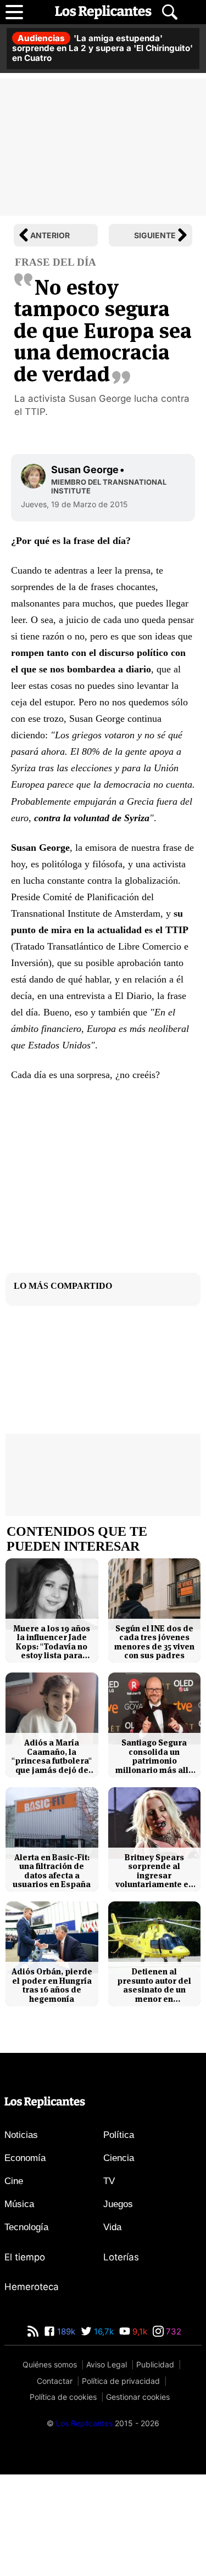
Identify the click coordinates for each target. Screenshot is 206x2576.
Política (119, 2135)
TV (109, 2181)
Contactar (55, 2381)
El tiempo (25, 2257)
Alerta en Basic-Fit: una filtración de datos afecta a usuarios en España (52, 1871)
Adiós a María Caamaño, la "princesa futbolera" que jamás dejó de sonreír (52, 1756)
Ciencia (119, 2158)
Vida (112, 2227)
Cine (14, 2181)
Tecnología (26, 2227)
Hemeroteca (32, 2287)
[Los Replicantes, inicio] (103, 12)
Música (19, 2204)
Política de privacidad (121, 2381)
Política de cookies (63, 2397)
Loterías (121, 2257)
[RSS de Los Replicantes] (33, 2331)
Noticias (21, 2135)
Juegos (118, 2204)
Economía (25, 2158)
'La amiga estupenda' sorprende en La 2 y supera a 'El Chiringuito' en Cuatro (102, 48)
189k (65, 2331)
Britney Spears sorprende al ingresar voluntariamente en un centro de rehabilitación (154, 1871)
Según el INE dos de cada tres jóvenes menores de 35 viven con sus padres (154, 1642)
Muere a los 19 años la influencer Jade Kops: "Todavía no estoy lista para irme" (52, 1642)
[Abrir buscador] (170, 12)
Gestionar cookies (138, 2397)
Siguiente (155, 235)
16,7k (103, 2331)
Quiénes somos (50, 2364)
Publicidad (155, 2364)
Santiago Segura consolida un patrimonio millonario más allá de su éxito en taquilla (154, 1756)
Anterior (50, 235)
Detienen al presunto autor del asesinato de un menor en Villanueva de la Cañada (154, 1985)
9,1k (139, 2331)
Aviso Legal (107, 2364)
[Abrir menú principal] (14, 12)
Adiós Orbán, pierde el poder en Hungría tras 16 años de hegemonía (52, 1985)
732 (172, 2331)
